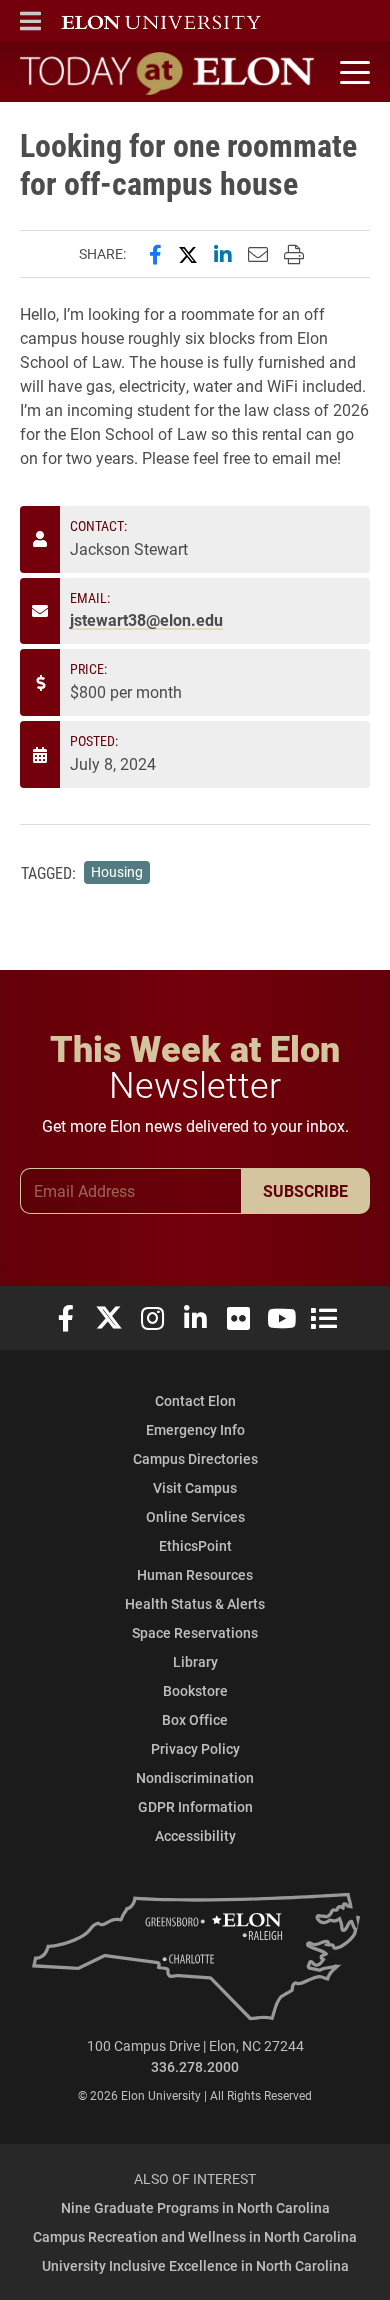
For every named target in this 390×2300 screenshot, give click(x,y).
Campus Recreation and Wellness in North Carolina (195, 2236)
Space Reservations (195, 1632)
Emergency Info (195, 1429)
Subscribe (305, 1190)
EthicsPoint (195, 1545)
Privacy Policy (195, 1748)
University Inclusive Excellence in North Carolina (195, 2265)
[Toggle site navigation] (352, 73)
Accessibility (195, 1835)
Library (195, 1661)
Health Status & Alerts (195, 1603)
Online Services (195, 1516)
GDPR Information (195, 1806)
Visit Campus (195, 1487)
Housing (117, 872)
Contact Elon (195, 1400)
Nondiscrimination (195, 1777)
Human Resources (195, 1574)
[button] (30, 21)
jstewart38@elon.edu (146, 619)
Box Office (195, 1719)
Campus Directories (195, 1458)
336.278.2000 (195, 2066)
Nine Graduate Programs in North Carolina (195, 2207)
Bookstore (195, 1690)
